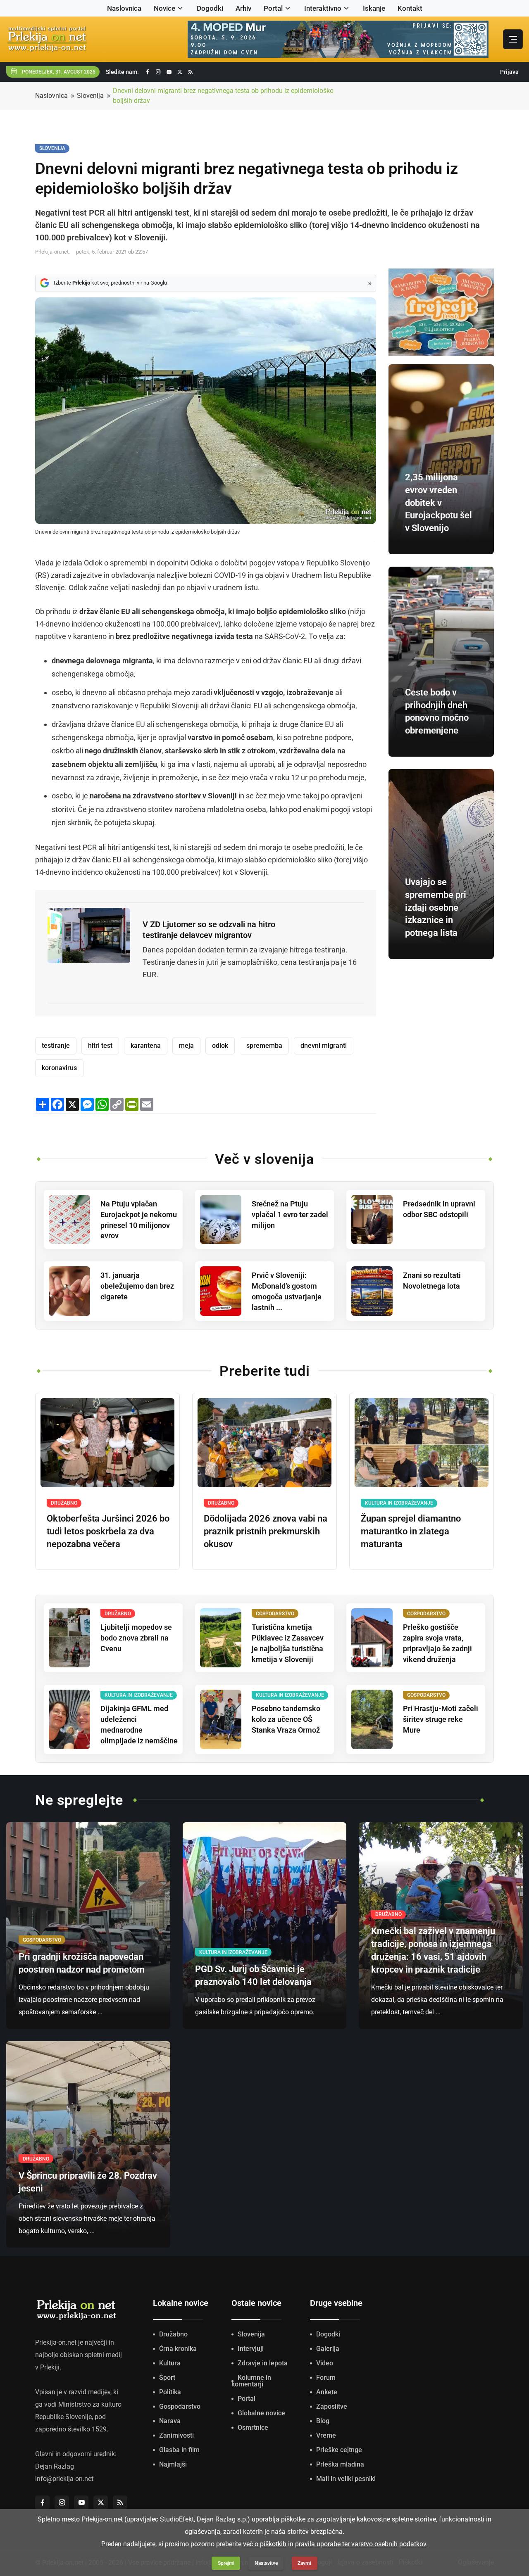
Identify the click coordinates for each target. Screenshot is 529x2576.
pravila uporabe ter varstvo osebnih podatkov (361, 2544)
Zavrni (304, 2563)
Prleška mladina (340, 2464)
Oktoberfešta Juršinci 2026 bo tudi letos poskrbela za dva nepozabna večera (108, 1531)
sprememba (264, 1046)
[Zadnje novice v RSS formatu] (191, 72)
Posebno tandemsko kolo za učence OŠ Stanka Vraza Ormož (286, 1719)
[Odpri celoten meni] (513, 39)
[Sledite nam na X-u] (180, 72)
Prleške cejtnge (339, 2450)
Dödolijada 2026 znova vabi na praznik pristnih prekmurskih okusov (266, 1531)
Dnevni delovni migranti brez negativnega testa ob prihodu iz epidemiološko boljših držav (223, 96)
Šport (167, 2378)
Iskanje (374, 8)
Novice (164, 8)
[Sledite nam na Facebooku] (148, 72)
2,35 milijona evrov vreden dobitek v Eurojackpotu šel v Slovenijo (438, 503)
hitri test (100, 1046)
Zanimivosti (176, 2435)
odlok (220, 1046)
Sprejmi (226, 2563)
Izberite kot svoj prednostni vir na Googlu (110, 283)
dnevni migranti (324, 1046)
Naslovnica (124, 8)
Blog (323, 2421)
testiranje (56, 1046)
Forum (326, 2378)
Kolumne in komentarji (251, 2381)
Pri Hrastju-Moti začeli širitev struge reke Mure (441, 1719)
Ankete (327, 2392)
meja (186, 1046)
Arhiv (243, 8)
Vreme (326, 2435)
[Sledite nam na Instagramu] (158, 72)
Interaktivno (323, 8)
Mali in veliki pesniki (346, 2479)
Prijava (509, 72)
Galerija (328, 2349)
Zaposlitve (332, 2406)
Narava (170, 2421)
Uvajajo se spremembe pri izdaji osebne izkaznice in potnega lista (436, 907)
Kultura (170, 2363)
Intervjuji (251, 2349)
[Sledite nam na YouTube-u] (169, 72)
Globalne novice (261, 2413)
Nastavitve (266, 2563)
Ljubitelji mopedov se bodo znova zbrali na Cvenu (136, 1638)
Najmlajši (173, 2464)
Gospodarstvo (180, 2406)
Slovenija (90, 96)
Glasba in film (179, 2450)
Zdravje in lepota (263, 2363)
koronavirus (59, 1068)
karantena (146, 1046)
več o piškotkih (265, 2544)
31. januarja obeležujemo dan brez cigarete (137, 1286)
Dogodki (210, 8)
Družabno (173, 2334)
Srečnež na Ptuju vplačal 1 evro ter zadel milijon (290, 1214)
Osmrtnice (253, 2428)
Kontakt (410, 8)
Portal (273, 8)
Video (325, 2363)
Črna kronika (178, 2349)
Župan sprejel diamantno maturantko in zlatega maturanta (411, 1531)
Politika (170, 2392)
